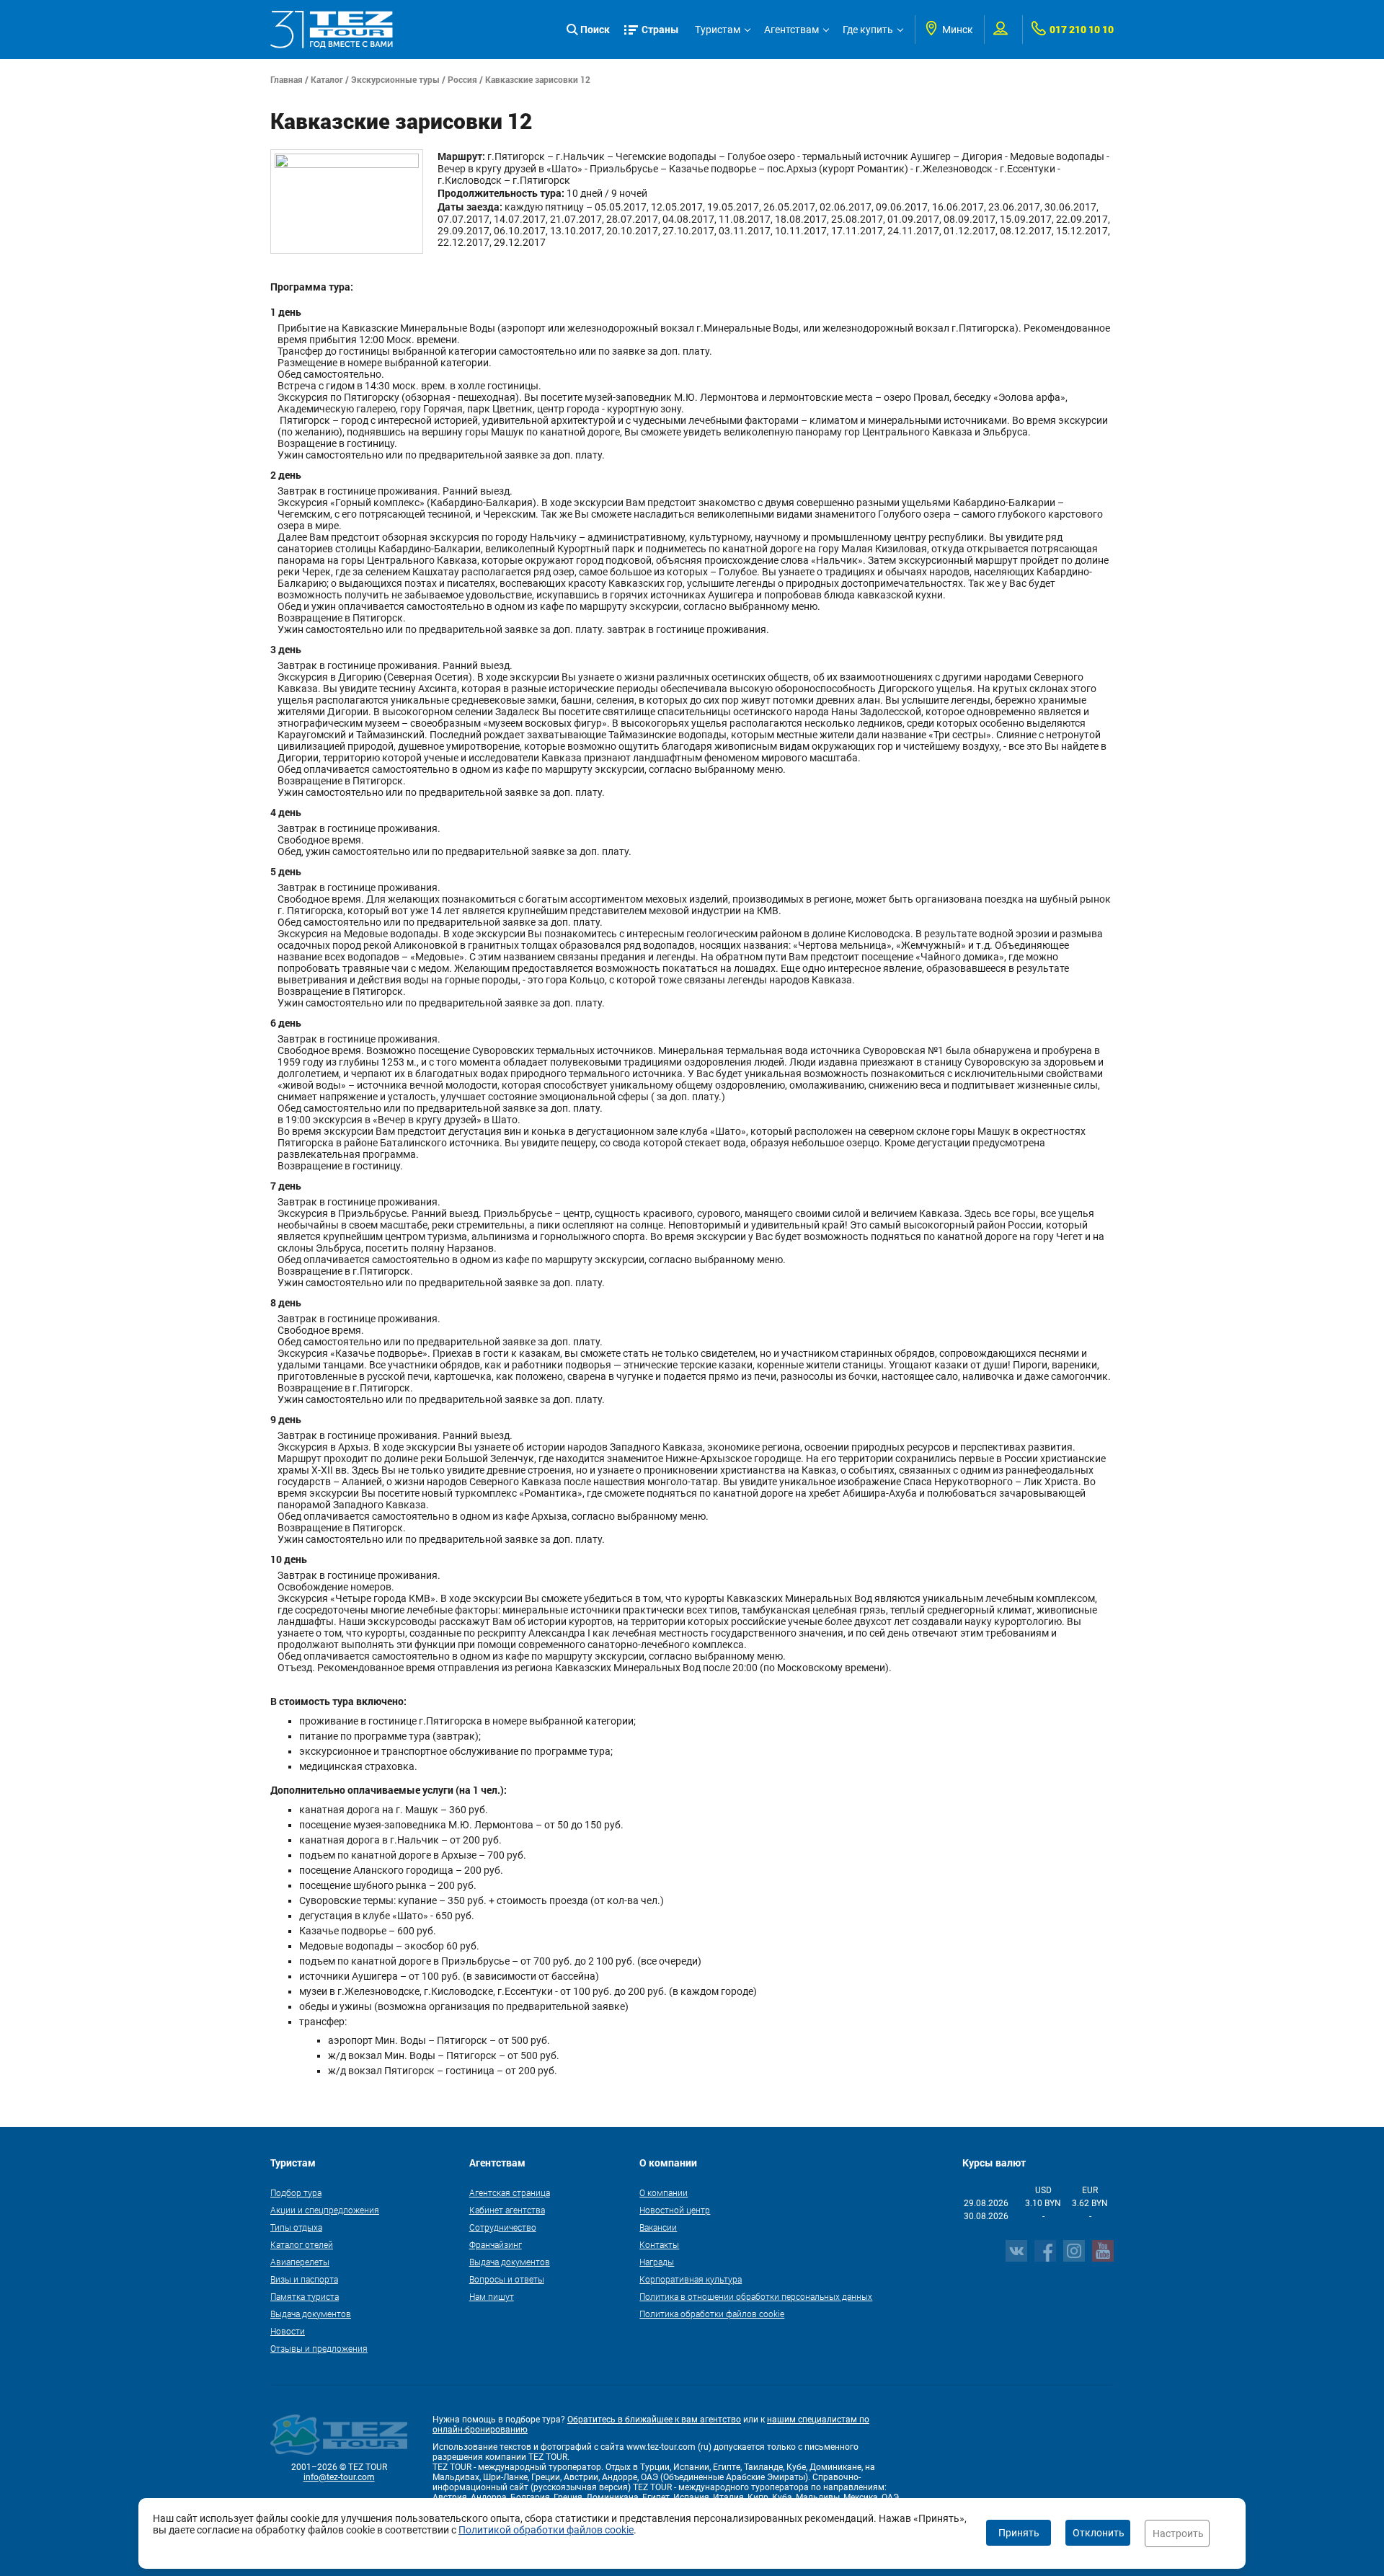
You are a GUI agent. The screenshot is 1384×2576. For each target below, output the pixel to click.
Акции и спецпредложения (325, 2210)
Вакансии (658, 2227)
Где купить (868, 30)
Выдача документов (311, 2314)
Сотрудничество (503, 2227)
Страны (660, 29)
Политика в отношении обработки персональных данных (756, 2296)
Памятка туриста (305, 2296)
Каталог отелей (302, 2244)
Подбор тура (296, 2192)
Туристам (718, 30)
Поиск (595, 29)
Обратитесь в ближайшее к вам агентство (654, 2420)
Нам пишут (492, 2296)
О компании (664, 2192)
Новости (288, 2331)
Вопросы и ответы (507, 2279)
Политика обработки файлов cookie (712, 2314)
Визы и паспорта (304, 2279)
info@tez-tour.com (339, 2477)
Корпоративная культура (691, 2279)
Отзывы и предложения (319, 2348)
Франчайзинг (496, 2244)
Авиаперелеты (300, 2262)
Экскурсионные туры (395, 79)
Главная (287, 79)
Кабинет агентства (507, 2210)
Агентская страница (510, 2192)
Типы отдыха (296, 2227)
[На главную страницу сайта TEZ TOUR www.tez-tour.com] (332, 30)
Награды (657, 2262)
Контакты (659, 2244)
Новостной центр (675, 2210)
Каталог (327, 79)
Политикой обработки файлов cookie (546, 2530)
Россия (462, 79)
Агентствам (791, 30)
